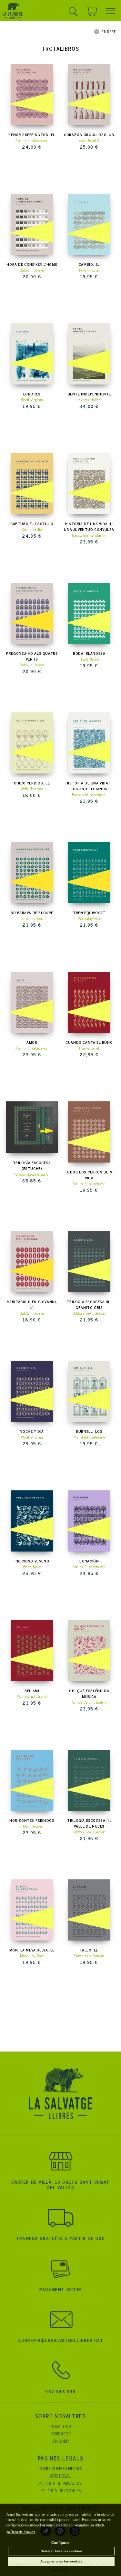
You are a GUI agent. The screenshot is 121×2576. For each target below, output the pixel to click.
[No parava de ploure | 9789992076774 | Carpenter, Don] (32, 873)
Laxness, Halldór (89, 400)
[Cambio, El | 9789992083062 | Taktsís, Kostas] (89, 224)
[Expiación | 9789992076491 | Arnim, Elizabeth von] (89, 1521)
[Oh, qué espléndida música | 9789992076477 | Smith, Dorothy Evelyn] (89, 1651)
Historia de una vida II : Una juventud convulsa (89, 526)
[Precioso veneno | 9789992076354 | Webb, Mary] (32, 1521)
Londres (32, 394)
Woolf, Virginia (32, 400)
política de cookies (21, 2532)
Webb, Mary (32, 1567)
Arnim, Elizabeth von (32, 140)
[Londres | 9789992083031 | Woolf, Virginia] (32, 354)
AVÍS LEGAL (60, 2475)
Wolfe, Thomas (32, 789)
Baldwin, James (32, 270)
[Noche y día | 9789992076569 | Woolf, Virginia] (32, 1391)
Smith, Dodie (32, 529)
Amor (32, 1042)
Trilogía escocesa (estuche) (32, 1165)
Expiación (89, 1561)
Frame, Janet (89, 1048)
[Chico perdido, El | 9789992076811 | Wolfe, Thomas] (32, 743)
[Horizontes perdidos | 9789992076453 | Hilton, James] (32, 1780)
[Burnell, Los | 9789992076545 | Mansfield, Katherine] (89, 1391)
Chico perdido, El (32, 783)
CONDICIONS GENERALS (60, 2468)
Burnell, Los (89, 1431)
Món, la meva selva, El (32, 1950)
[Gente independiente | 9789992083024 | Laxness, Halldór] (89, 354)
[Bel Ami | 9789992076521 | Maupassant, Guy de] (32, 1651)
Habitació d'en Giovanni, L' (32, 1304)
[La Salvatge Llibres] (13, 12)
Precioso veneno (32, 1561)
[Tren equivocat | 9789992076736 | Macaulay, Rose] (89, 873)
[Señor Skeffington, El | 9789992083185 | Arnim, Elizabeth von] (32, 95)
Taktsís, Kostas (89, 270)
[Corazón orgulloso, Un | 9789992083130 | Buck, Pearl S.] (89, 95)
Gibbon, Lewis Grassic (32, 1174)
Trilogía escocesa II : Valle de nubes (89, 1823)
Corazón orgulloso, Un (89, 134)
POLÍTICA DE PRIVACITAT (61, 2483)
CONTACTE (61, 2433)
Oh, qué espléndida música (89, 1693)
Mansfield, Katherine (89, 1437)
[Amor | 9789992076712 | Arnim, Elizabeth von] (32, 1002)
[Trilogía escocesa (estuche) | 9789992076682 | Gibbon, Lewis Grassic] (32, 1127)
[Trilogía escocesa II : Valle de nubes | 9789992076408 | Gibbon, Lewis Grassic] (89, 1780)
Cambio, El (89, 264)
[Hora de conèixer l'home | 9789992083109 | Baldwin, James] (32, 224)
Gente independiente (89, 394)
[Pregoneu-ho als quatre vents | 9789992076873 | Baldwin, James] (32, 613)
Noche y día (32, 1431)
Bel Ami (32, 1691)
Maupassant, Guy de (32, 1696)
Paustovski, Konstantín (89, 535)
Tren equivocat (89, 913)
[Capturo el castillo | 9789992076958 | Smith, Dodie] (32, 484)
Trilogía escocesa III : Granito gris (89, 1304)
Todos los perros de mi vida (89, 1175)
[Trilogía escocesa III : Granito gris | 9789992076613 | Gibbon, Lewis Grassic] (89, 1262)
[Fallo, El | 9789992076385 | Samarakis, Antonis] (89, 1910)
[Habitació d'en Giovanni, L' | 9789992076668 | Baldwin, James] (32, 1262)
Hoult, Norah (89, 659)
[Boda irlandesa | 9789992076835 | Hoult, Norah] (89, 613)
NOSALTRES (61, 2426)
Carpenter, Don (32, 918)
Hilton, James (32, 1826)
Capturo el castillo (32, 524)
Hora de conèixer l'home (32, 264)
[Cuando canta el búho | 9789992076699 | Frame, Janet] (89, 1002)
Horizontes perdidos (32, 1820)
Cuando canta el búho (89, 1042)
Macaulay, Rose (89, 918)
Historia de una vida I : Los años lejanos (89, 786)
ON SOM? (60, 2441)
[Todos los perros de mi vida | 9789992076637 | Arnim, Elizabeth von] (89, 1132)
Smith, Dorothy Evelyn (89, 1702)
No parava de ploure (32, 913)
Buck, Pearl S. (89, 140)
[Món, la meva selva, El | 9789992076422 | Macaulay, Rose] (32, 1910)
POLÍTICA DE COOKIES (60, 2490)
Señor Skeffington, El (32, 134)
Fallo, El (89, 1950)
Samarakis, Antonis (89, 1956)
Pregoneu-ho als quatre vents (32, 656)
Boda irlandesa (89, 653)
